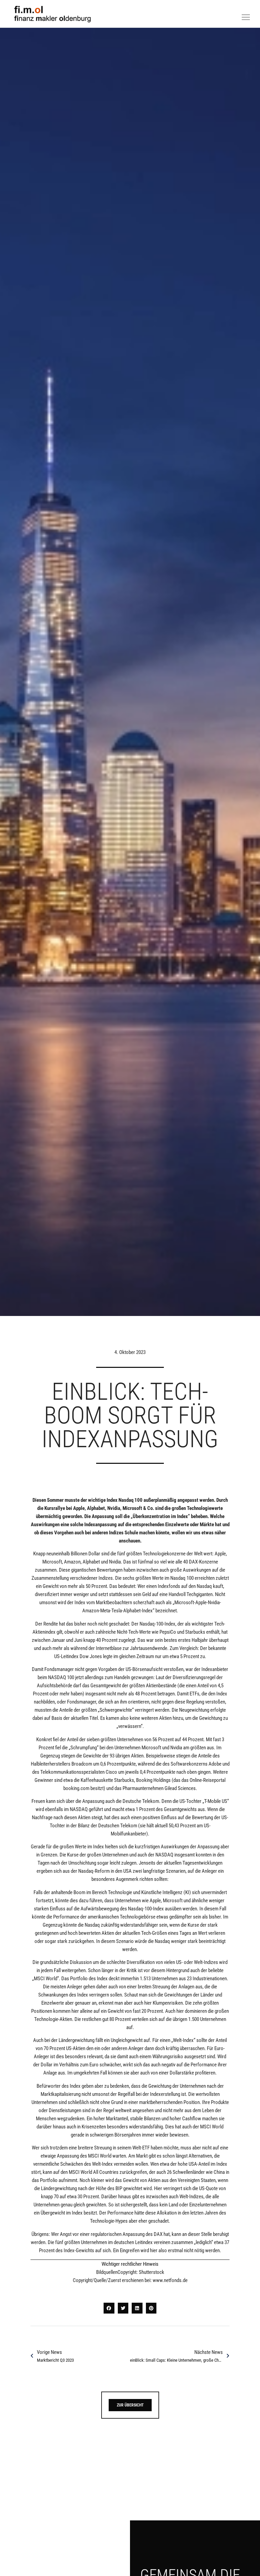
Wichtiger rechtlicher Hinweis (130, 2264)
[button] (109, 2308)
